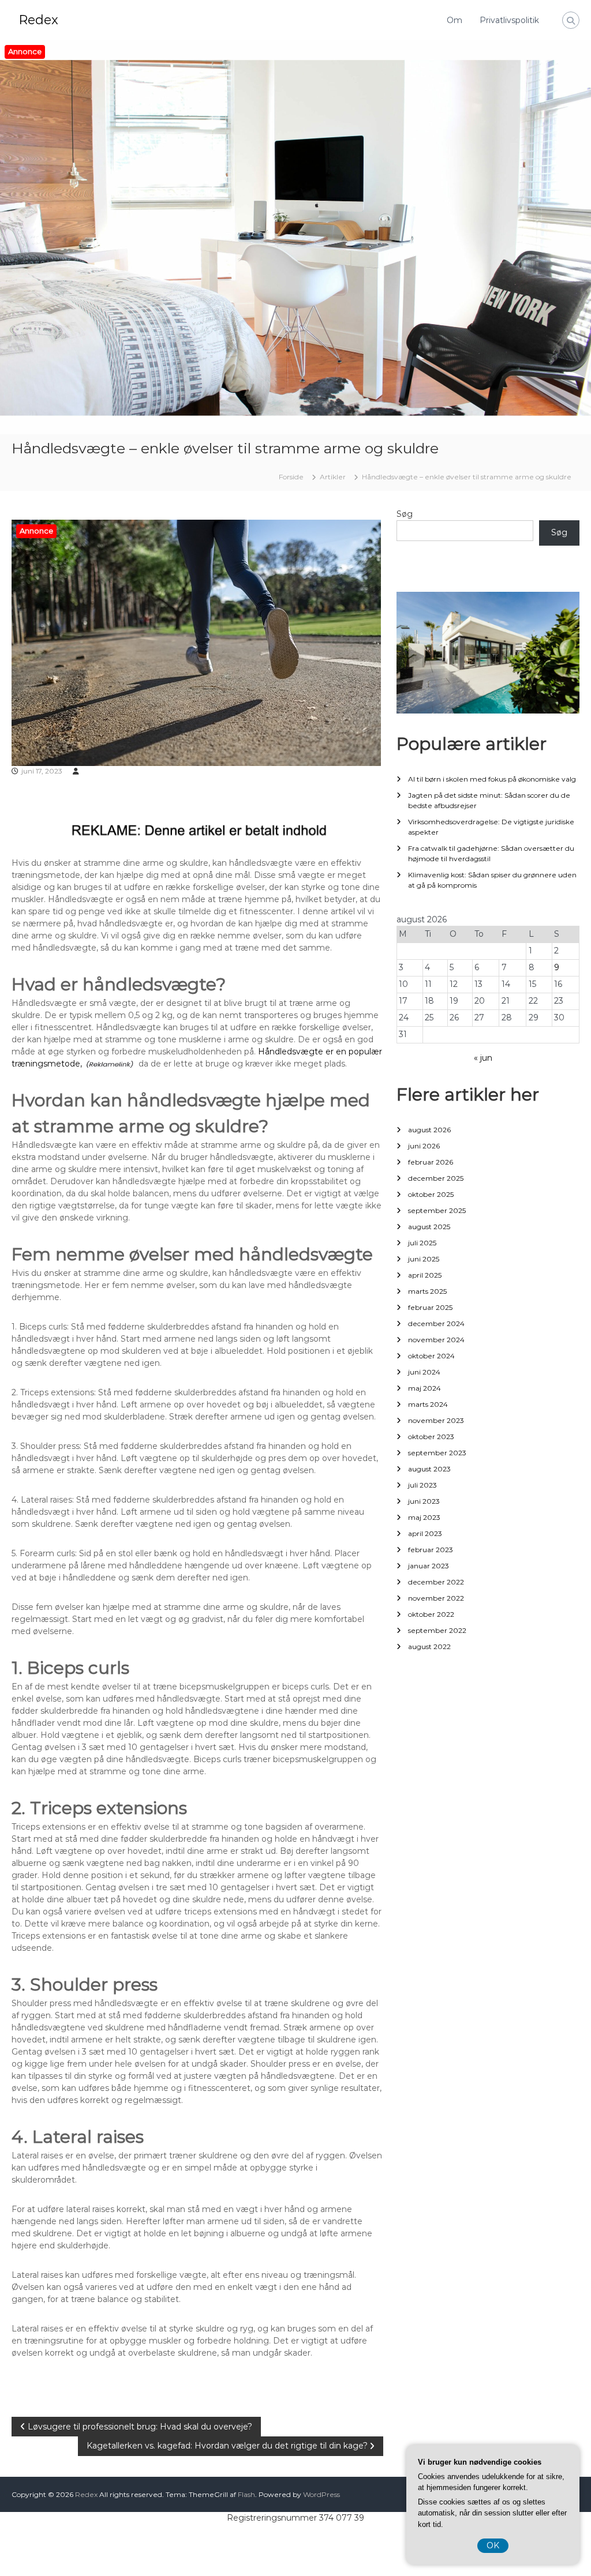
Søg (405, 514)
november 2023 (436, 1420)
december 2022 (436, 1582)
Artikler (333, 477)
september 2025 (437, 1210)
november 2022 (436, 1598)
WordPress (321, 2494)
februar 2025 (430, 1307)
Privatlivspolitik (509, 20)
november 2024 (436, 1340)
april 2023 (425, 1533)
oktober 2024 (431, 1356)
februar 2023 (431, 1550)
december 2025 (436, 1178)
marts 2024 (428, 1404)
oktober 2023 (431, 1437)
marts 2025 (427, 1291)
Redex (38, 20)
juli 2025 (422, 1243)
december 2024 (436, 1323)
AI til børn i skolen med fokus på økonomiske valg (492, 779)
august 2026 (429, 1130)
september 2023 (437, 1453)
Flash (246, 2494)
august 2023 (429, 1469)
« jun (483, 1058)
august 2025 (429, 1227)
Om (455, 20)
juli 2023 (422, 1485)
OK (493, 2545)
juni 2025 (424, 1259)
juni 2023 (424, 1501)
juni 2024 (424, 1372)
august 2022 (429, 1646)
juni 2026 (424, 1146)
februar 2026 (431, 1162)
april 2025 (425, 1275)
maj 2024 (424, 1388)
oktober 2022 (431, 1614)
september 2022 (437, 1630)
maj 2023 (424, 1517)
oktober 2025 (431, 1194)
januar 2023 (429, 1566)
